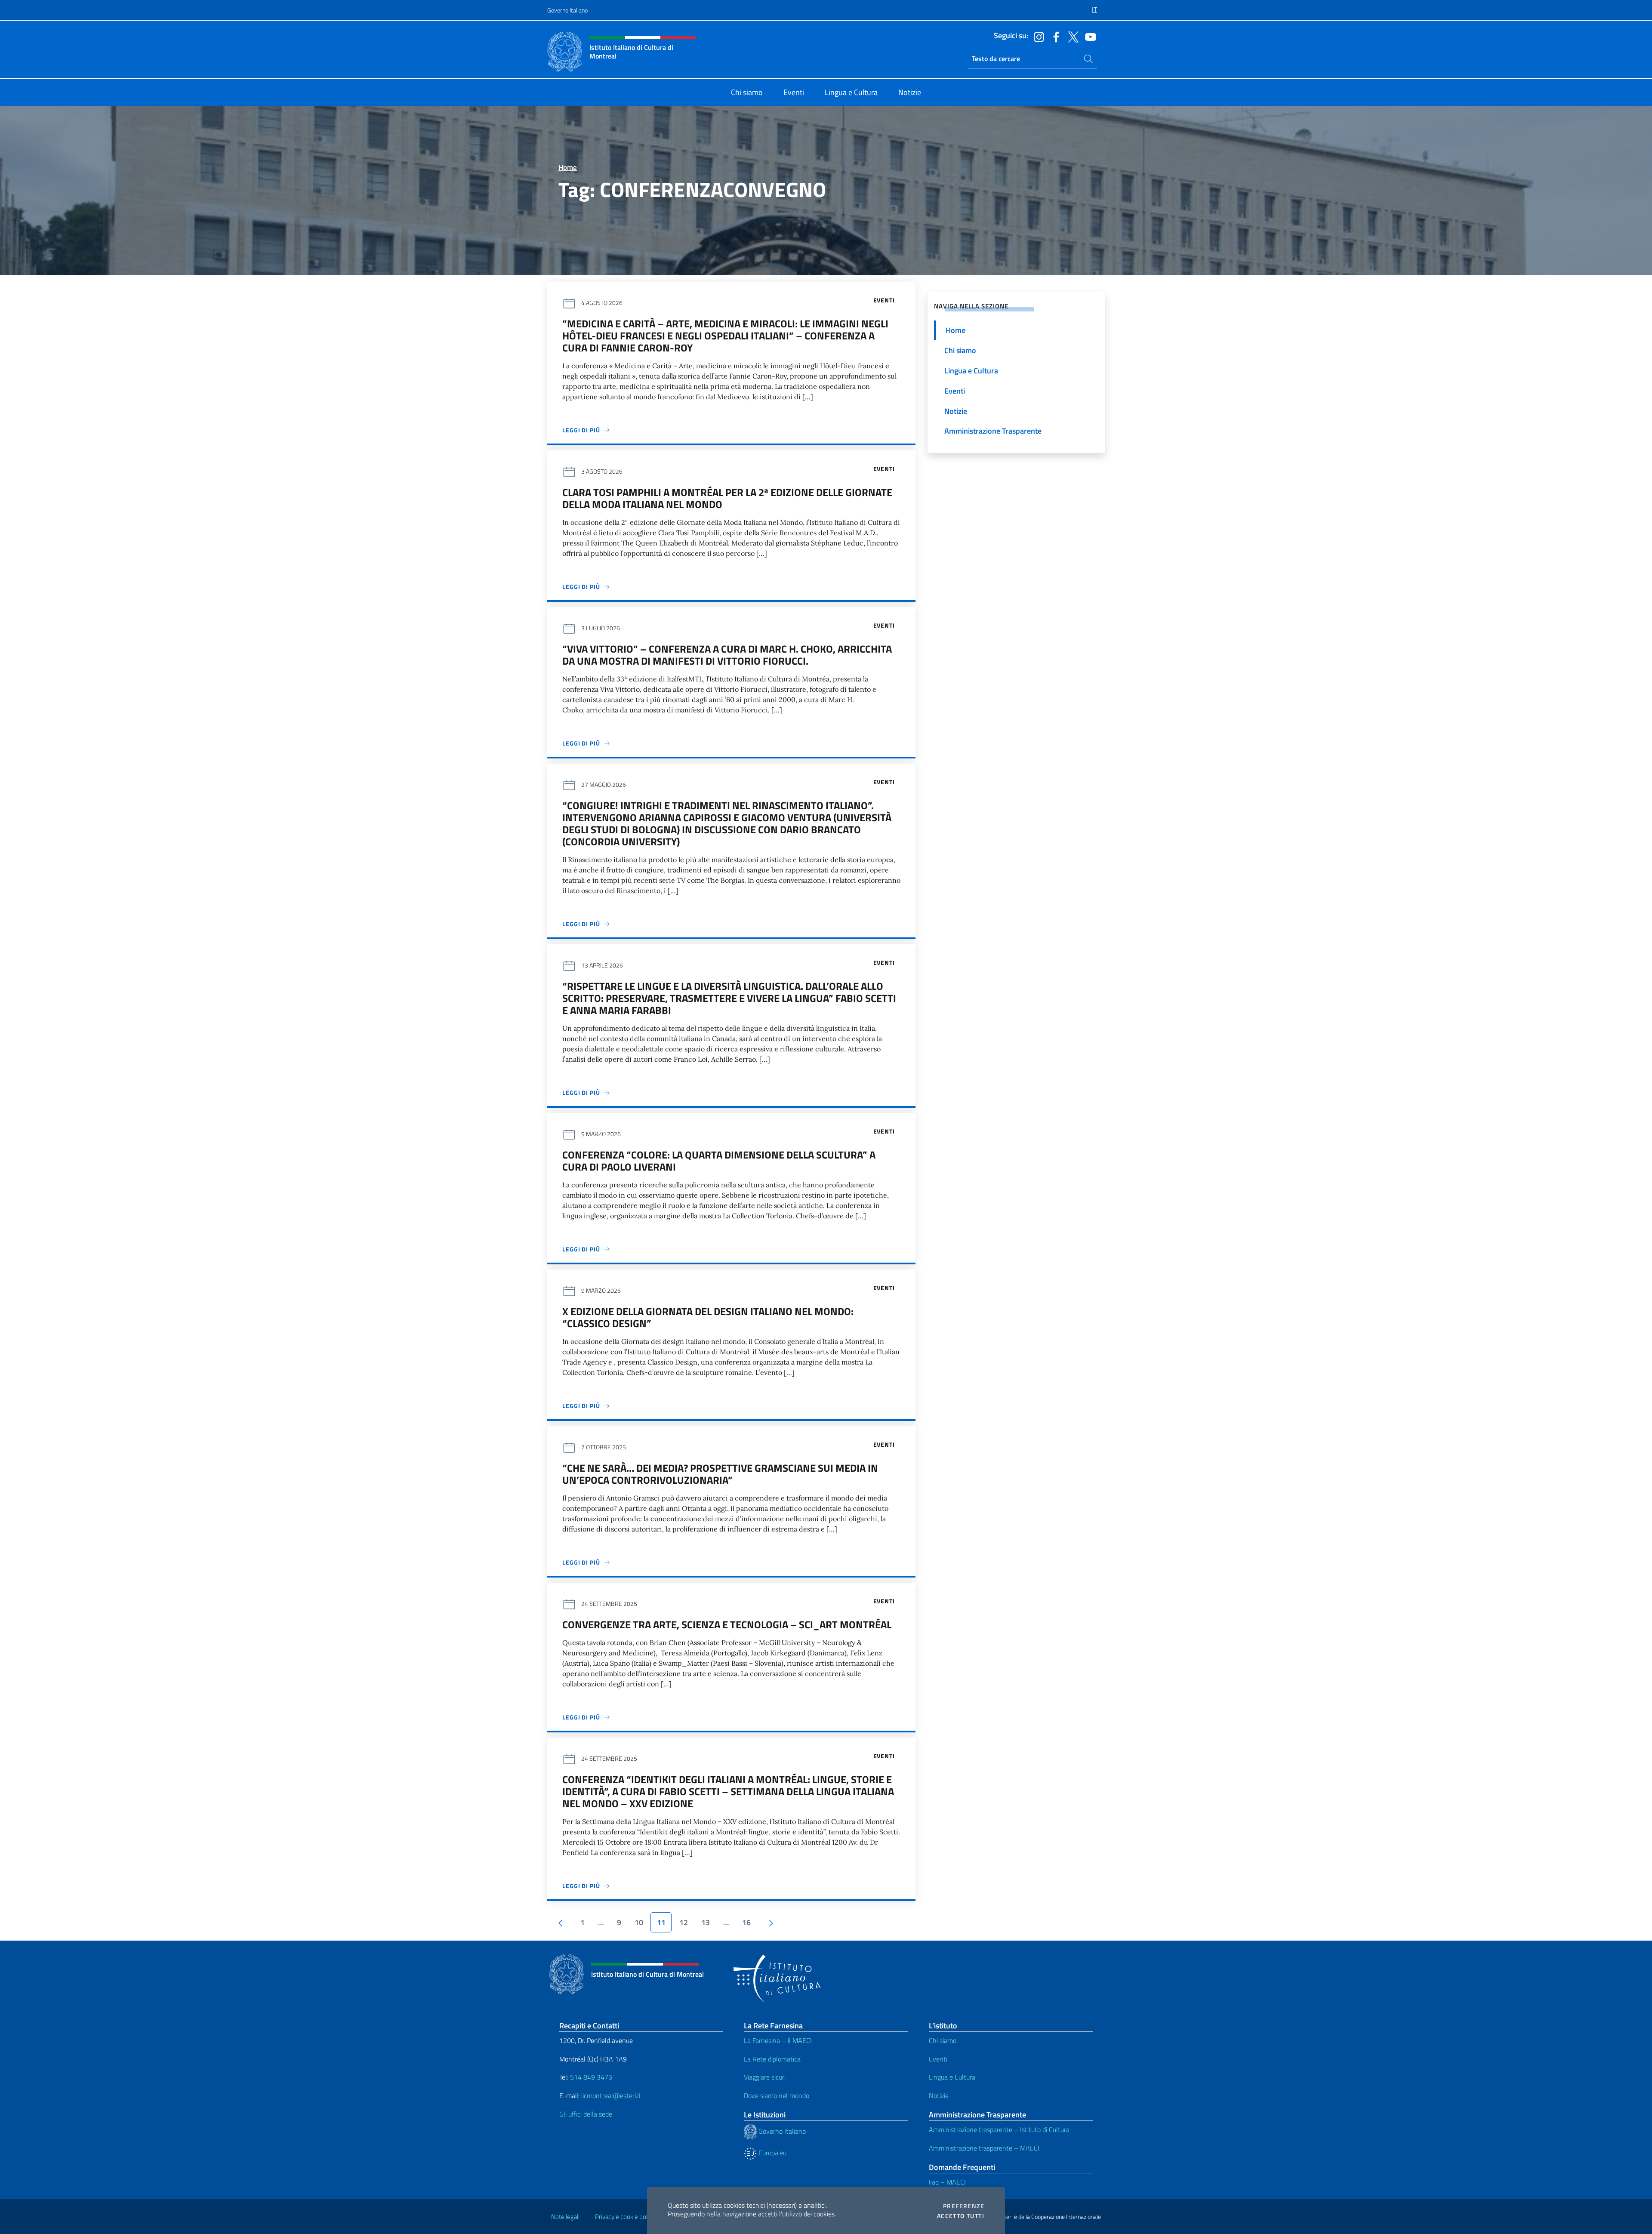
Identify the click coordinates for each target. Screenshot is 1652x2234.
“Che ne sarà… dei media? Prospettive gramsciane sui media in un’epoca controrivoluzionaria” (720, 1474)
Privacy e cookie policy (625, 2217)
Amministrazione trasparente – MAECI (984, 2148)
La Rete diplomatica (772, 2059)
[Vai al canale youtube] (1088, 36)
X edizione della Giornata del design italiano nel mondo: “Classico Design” (708, 1317)
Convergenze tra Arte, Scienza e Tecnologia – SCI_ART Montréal (727, 1624)
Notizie (939, 2095)
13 (706, 1922)
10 (639, 1922)
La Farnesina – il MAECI (778, 2040)
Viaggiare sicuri (765, 2077)
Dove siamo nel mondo (777, 2095)
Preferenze (964, 2206)
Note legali (565, 2217)
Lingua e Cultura (952, 2077)
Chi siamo (943, 2040)
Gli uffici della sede (586, 2114)
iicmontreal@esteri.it (611, 2095)
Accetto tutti (961, 2216)
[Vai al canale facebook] (1054, 36)
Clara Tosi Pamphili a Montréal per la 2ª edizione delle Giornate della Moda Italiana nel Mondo (727, 498)
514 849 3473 (591, 2077)
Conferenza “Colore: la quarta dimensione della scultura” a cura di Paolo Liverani (719, 1161)
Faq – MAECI (947, 2182)
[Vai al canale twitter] (1071, 36)
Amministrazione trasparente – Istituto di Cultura (999, 2129)
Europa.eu (772, 2153)
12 (684, 1922)
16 (746, 1922)
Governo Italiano (567, 10)
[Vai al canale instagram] (1037, 36)
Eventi (938, 2059)
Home (568, 167)
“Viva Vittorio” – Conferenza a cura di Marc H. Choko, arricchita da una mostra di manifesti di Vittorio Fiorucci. (727, 655)
